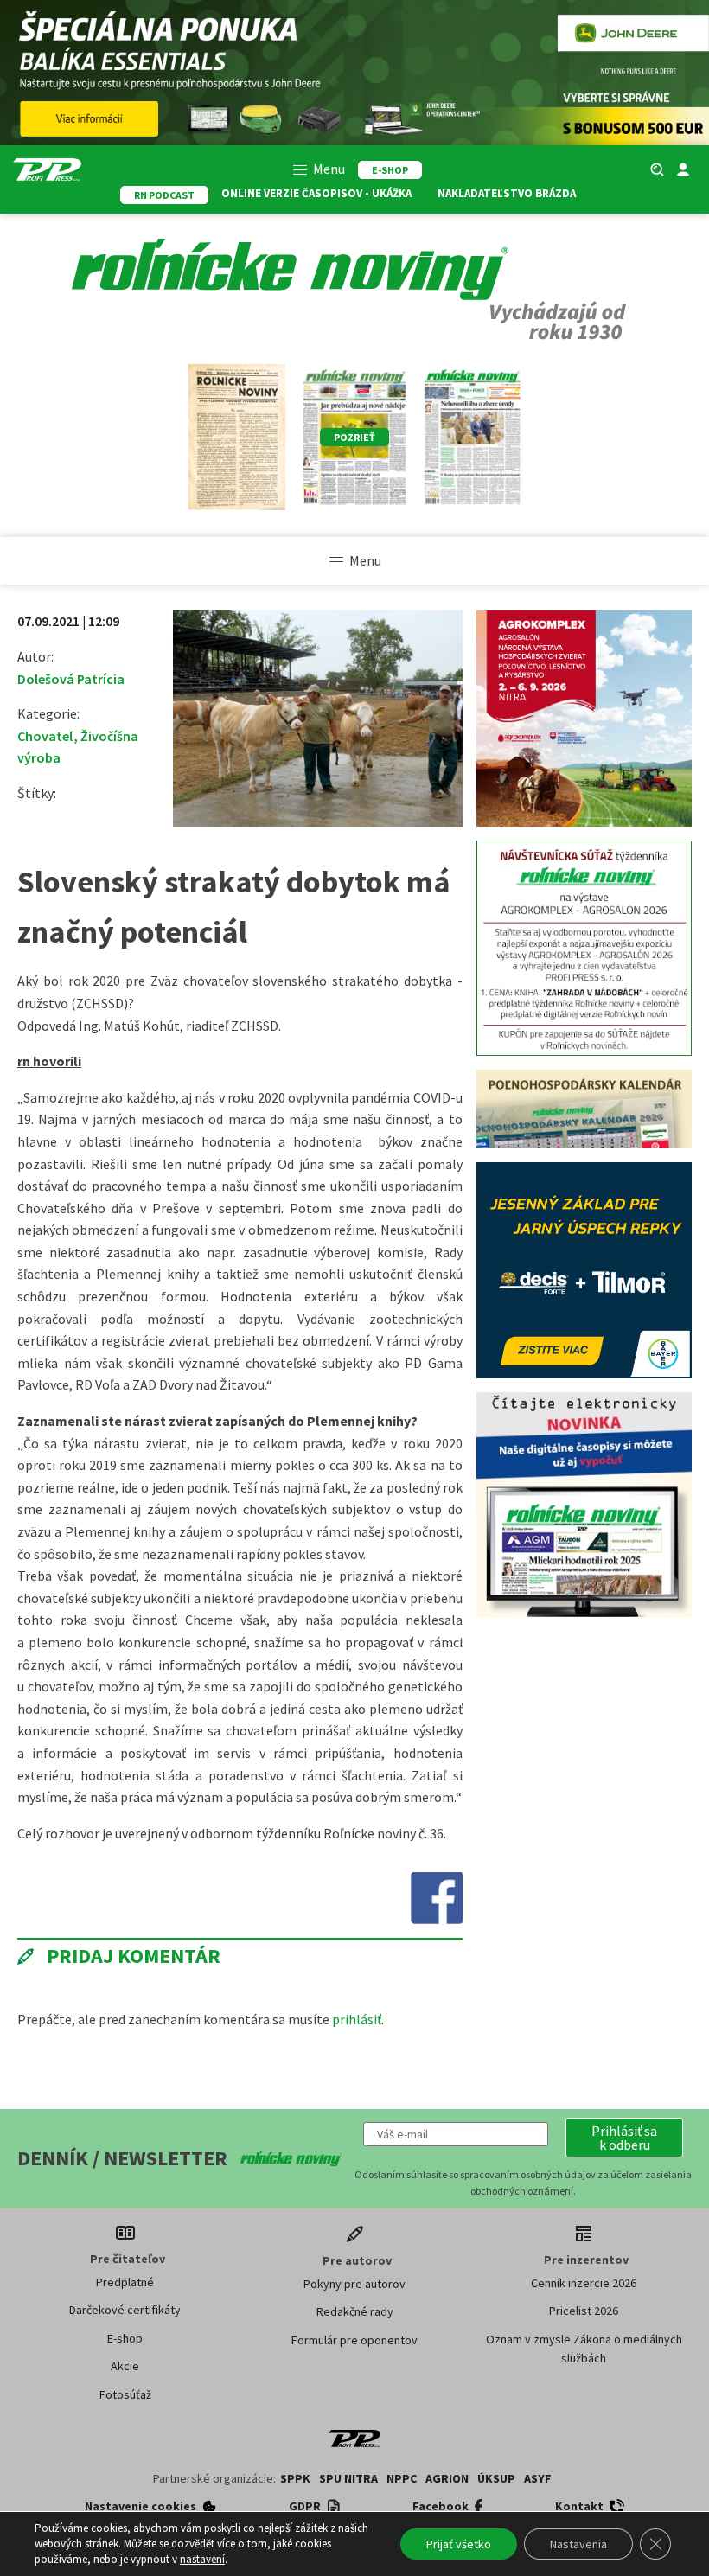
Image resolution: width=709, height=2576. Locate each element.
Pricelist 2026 (584, 2311)
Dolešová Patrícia (71, 679)
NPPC (402, 2478)
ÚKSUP (496, 2478)
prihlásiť (357, 2019)
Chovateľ (45, 736)
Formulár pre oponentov (354, 2340)
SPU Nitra (348, 2478)
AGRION (447, 2478)
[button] (624, 2138)
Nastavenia (578, 2544)
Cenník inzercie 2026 (584, 2283)
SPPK (295, 2478)
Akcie (125, 2366)
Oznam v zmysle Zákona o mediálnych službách (584, 2349)
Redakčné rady (355, 2311)
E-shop (125, 2338)
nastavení (202, 2559)
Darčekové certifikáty (125, 2310)
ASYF (538, 2478)
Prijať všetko (459, 2544)
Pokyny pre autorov (354, 2284)
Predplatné (125, 2282)
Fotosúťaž (125, 2394)
